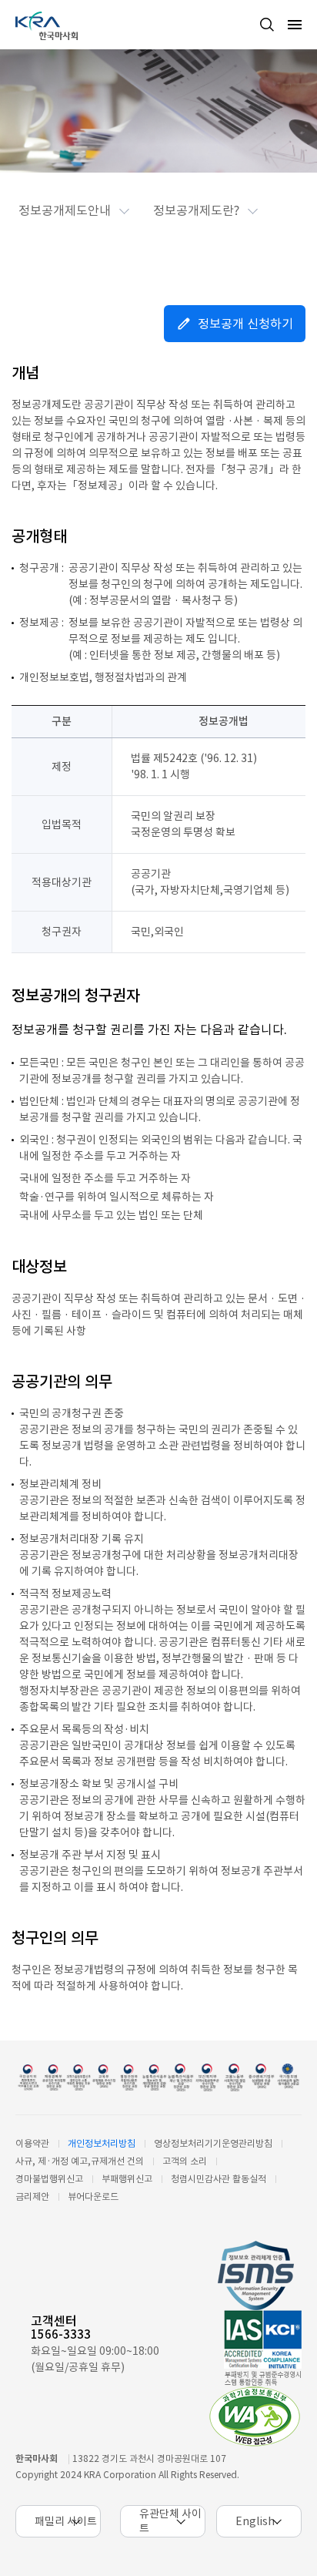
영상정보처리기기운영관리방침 (213, 2143)
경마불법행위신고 (49, 2179)
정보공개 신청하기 (245, 324)
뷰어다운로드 (93, 2196)
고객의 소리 (185, 2161)
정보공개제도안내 (65, 210)
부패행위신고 (127, 2179)
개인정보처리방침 (102, 2143)
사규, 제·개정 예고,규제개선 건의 (80, 2161)
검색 (267, 25)
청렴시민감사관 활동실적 (219, 2179)
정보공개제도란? (196, 210)
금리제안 (32, 2196)
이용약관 (32, 2143)
